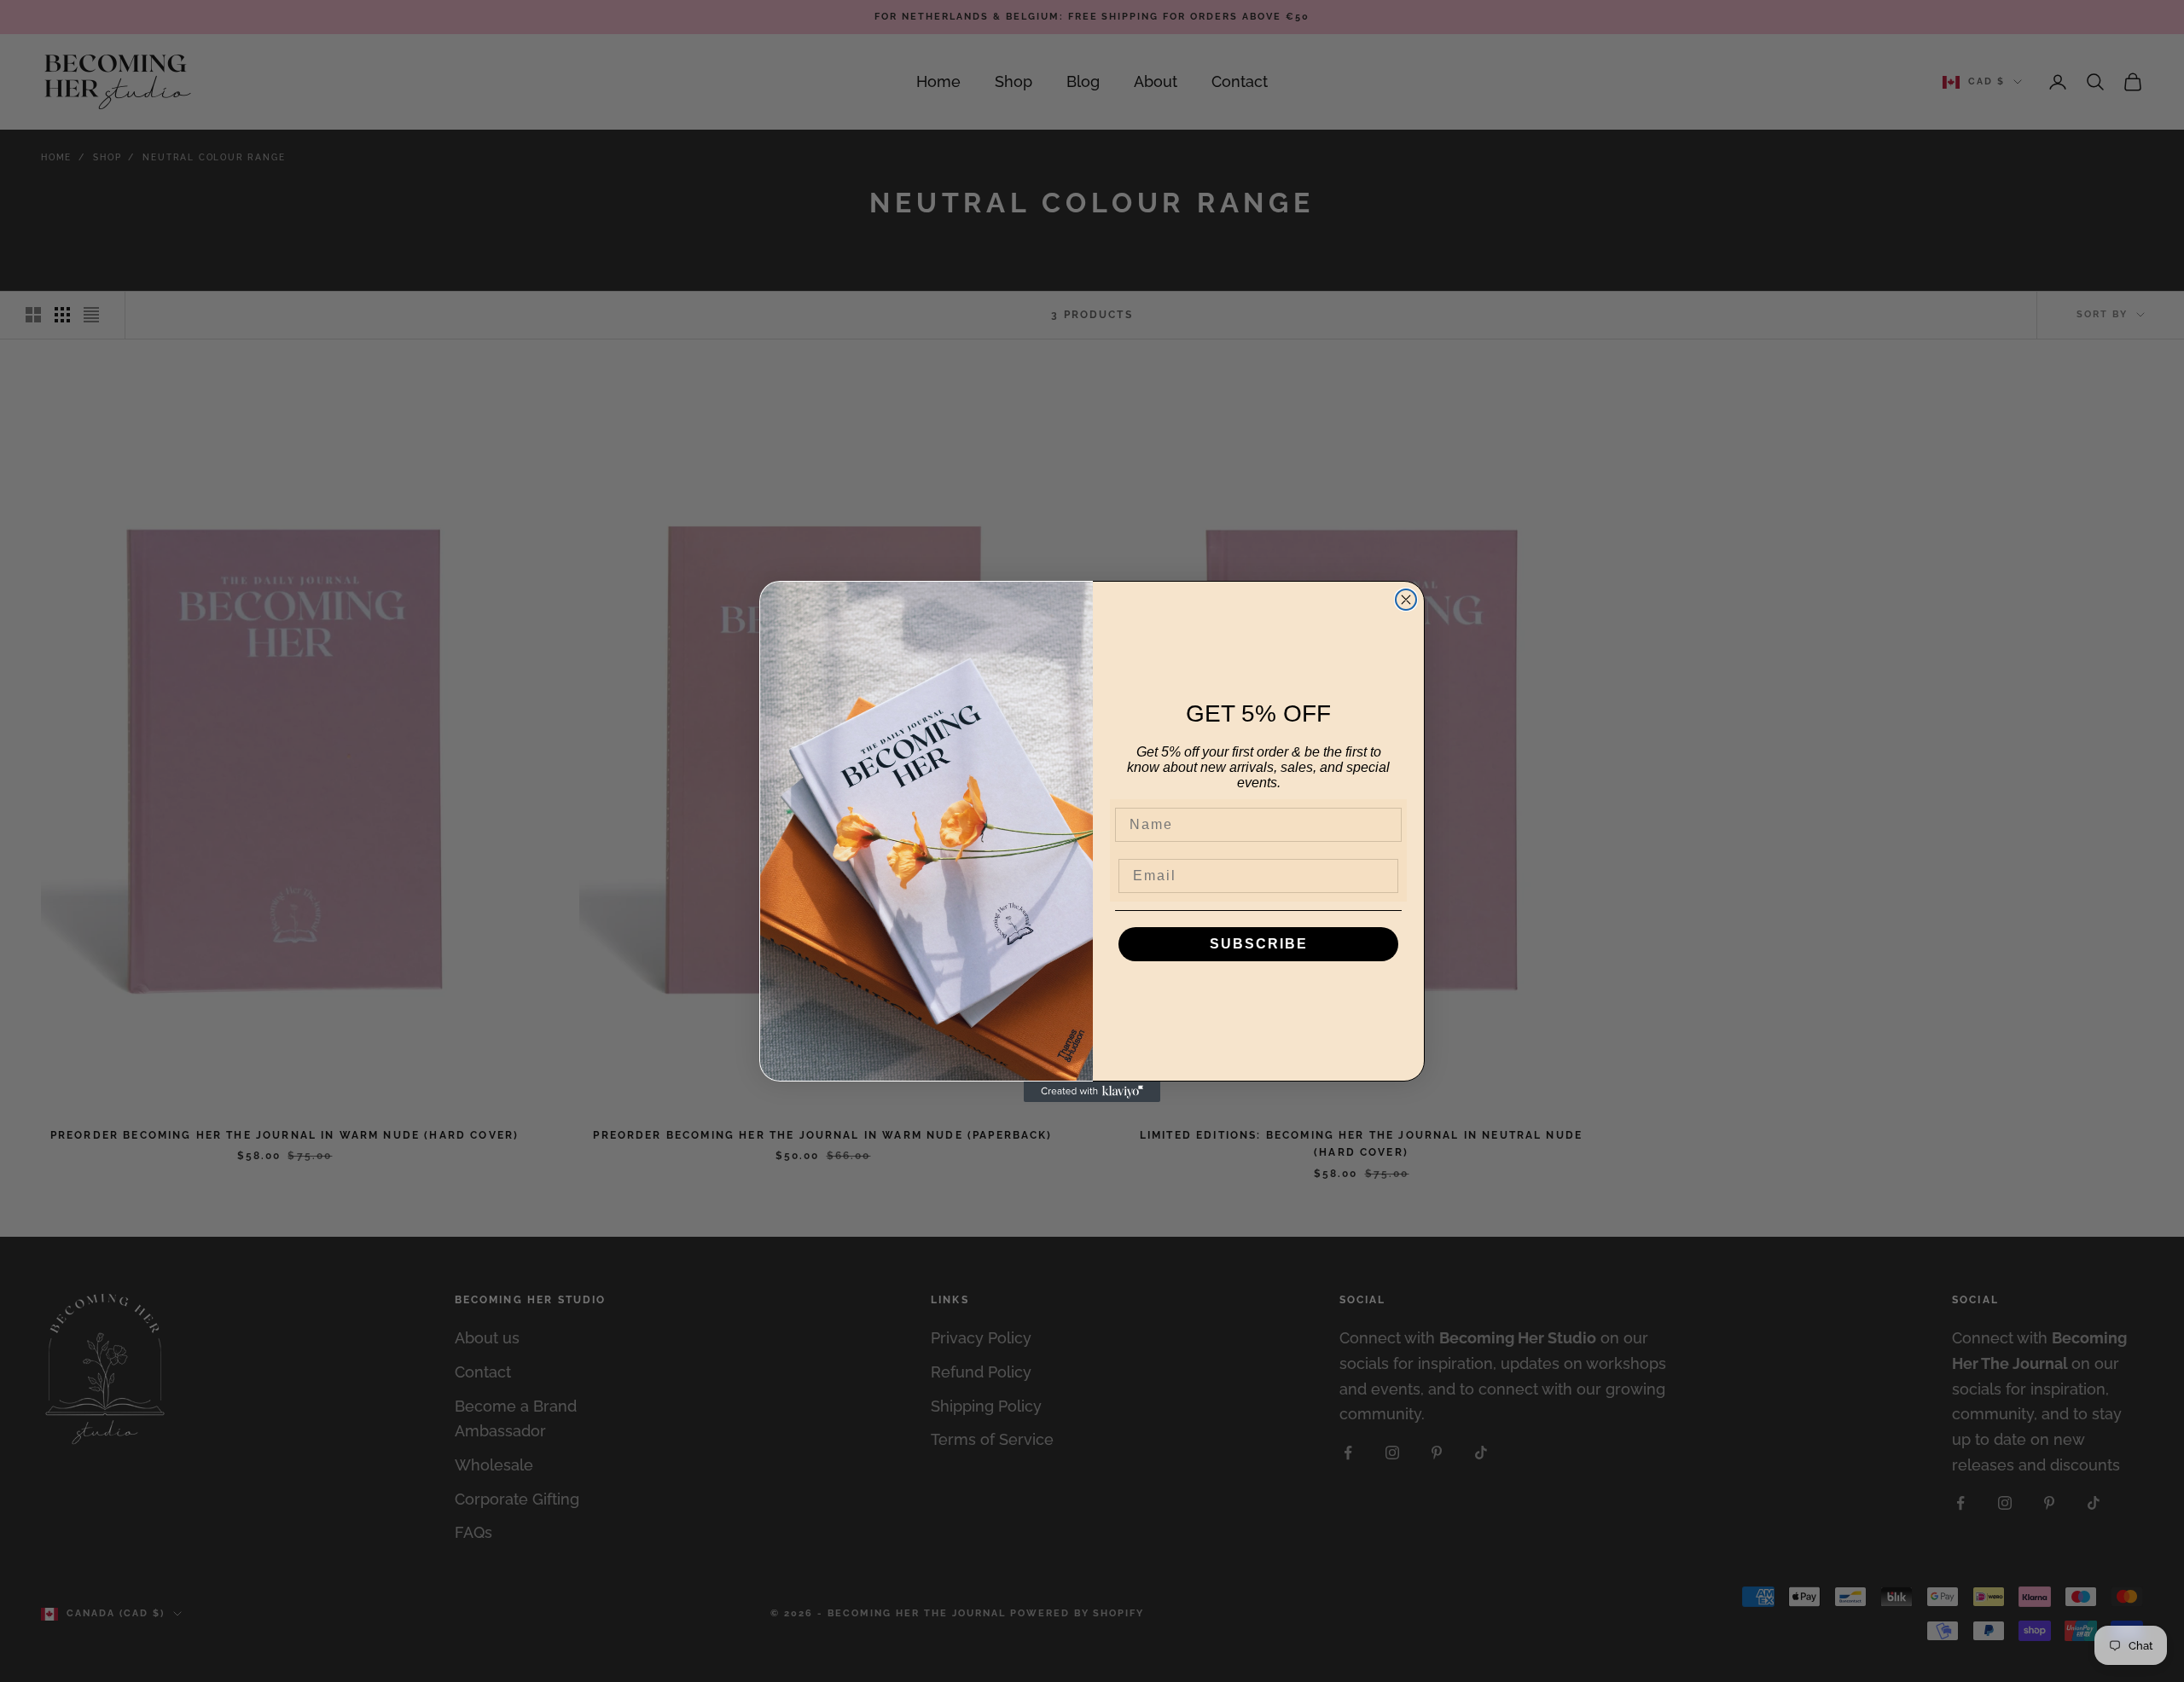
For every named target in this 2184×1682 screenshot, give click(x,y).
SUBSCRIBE (1259, 944)
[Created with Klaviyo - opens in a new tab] (1092, 1092)
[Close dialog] (1406, 600)
